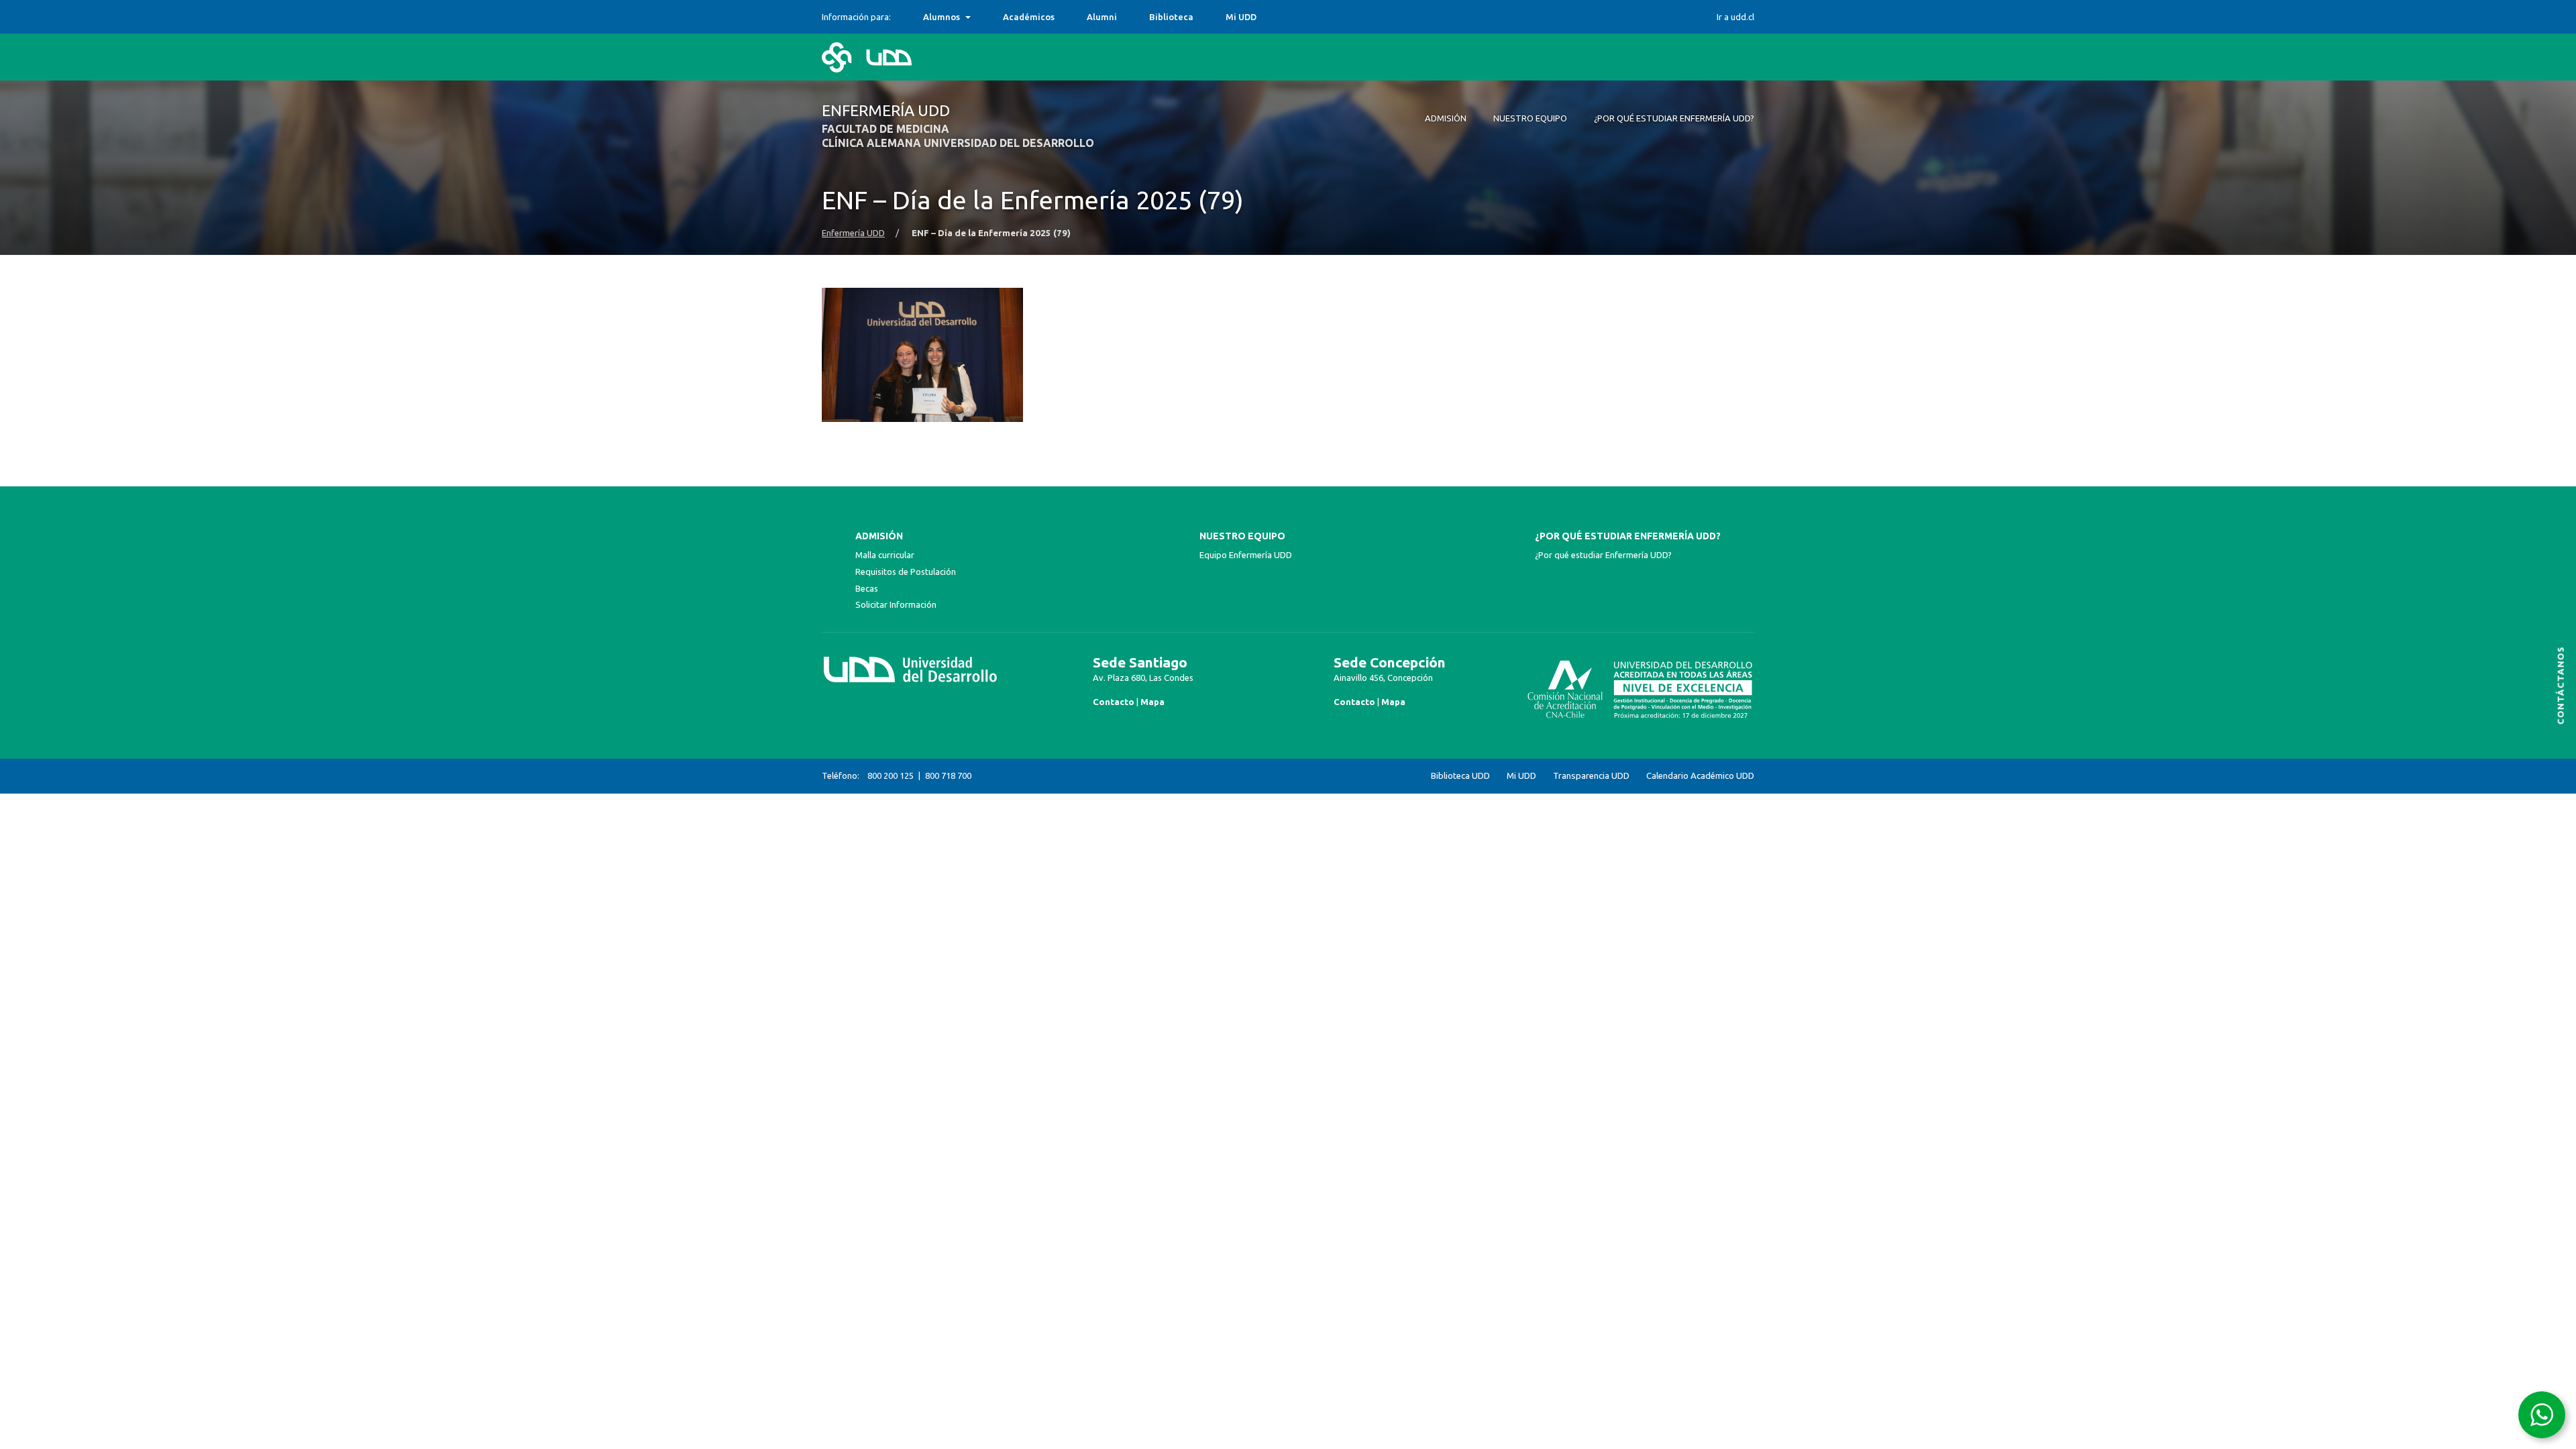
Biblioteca (1171, 17)
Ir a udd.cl (1735, 17)
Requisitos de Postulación (906, 572)
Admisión (879, 536)
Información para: (856, 17)
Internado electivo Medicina (983, 17)
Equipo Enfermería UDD (1246, 555)
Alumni (1102, 17)
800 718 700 (948, 775)
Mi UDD (1241, 17)
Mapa (1152, 702)
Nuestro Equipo (1242, 536)
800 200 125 (891, 775)
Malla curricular (885, 555)
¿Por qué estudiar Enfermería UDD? (1628, 536)
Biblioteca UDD (1460, 776)
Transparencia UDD (1591, 776)
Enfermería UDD (853, 233)
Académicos (1029, 17)
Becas (867, 588)
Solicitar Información (896, 604)
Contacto (1114, 702)
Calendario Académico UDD (1700, 776)
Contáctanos (2561, 685)
